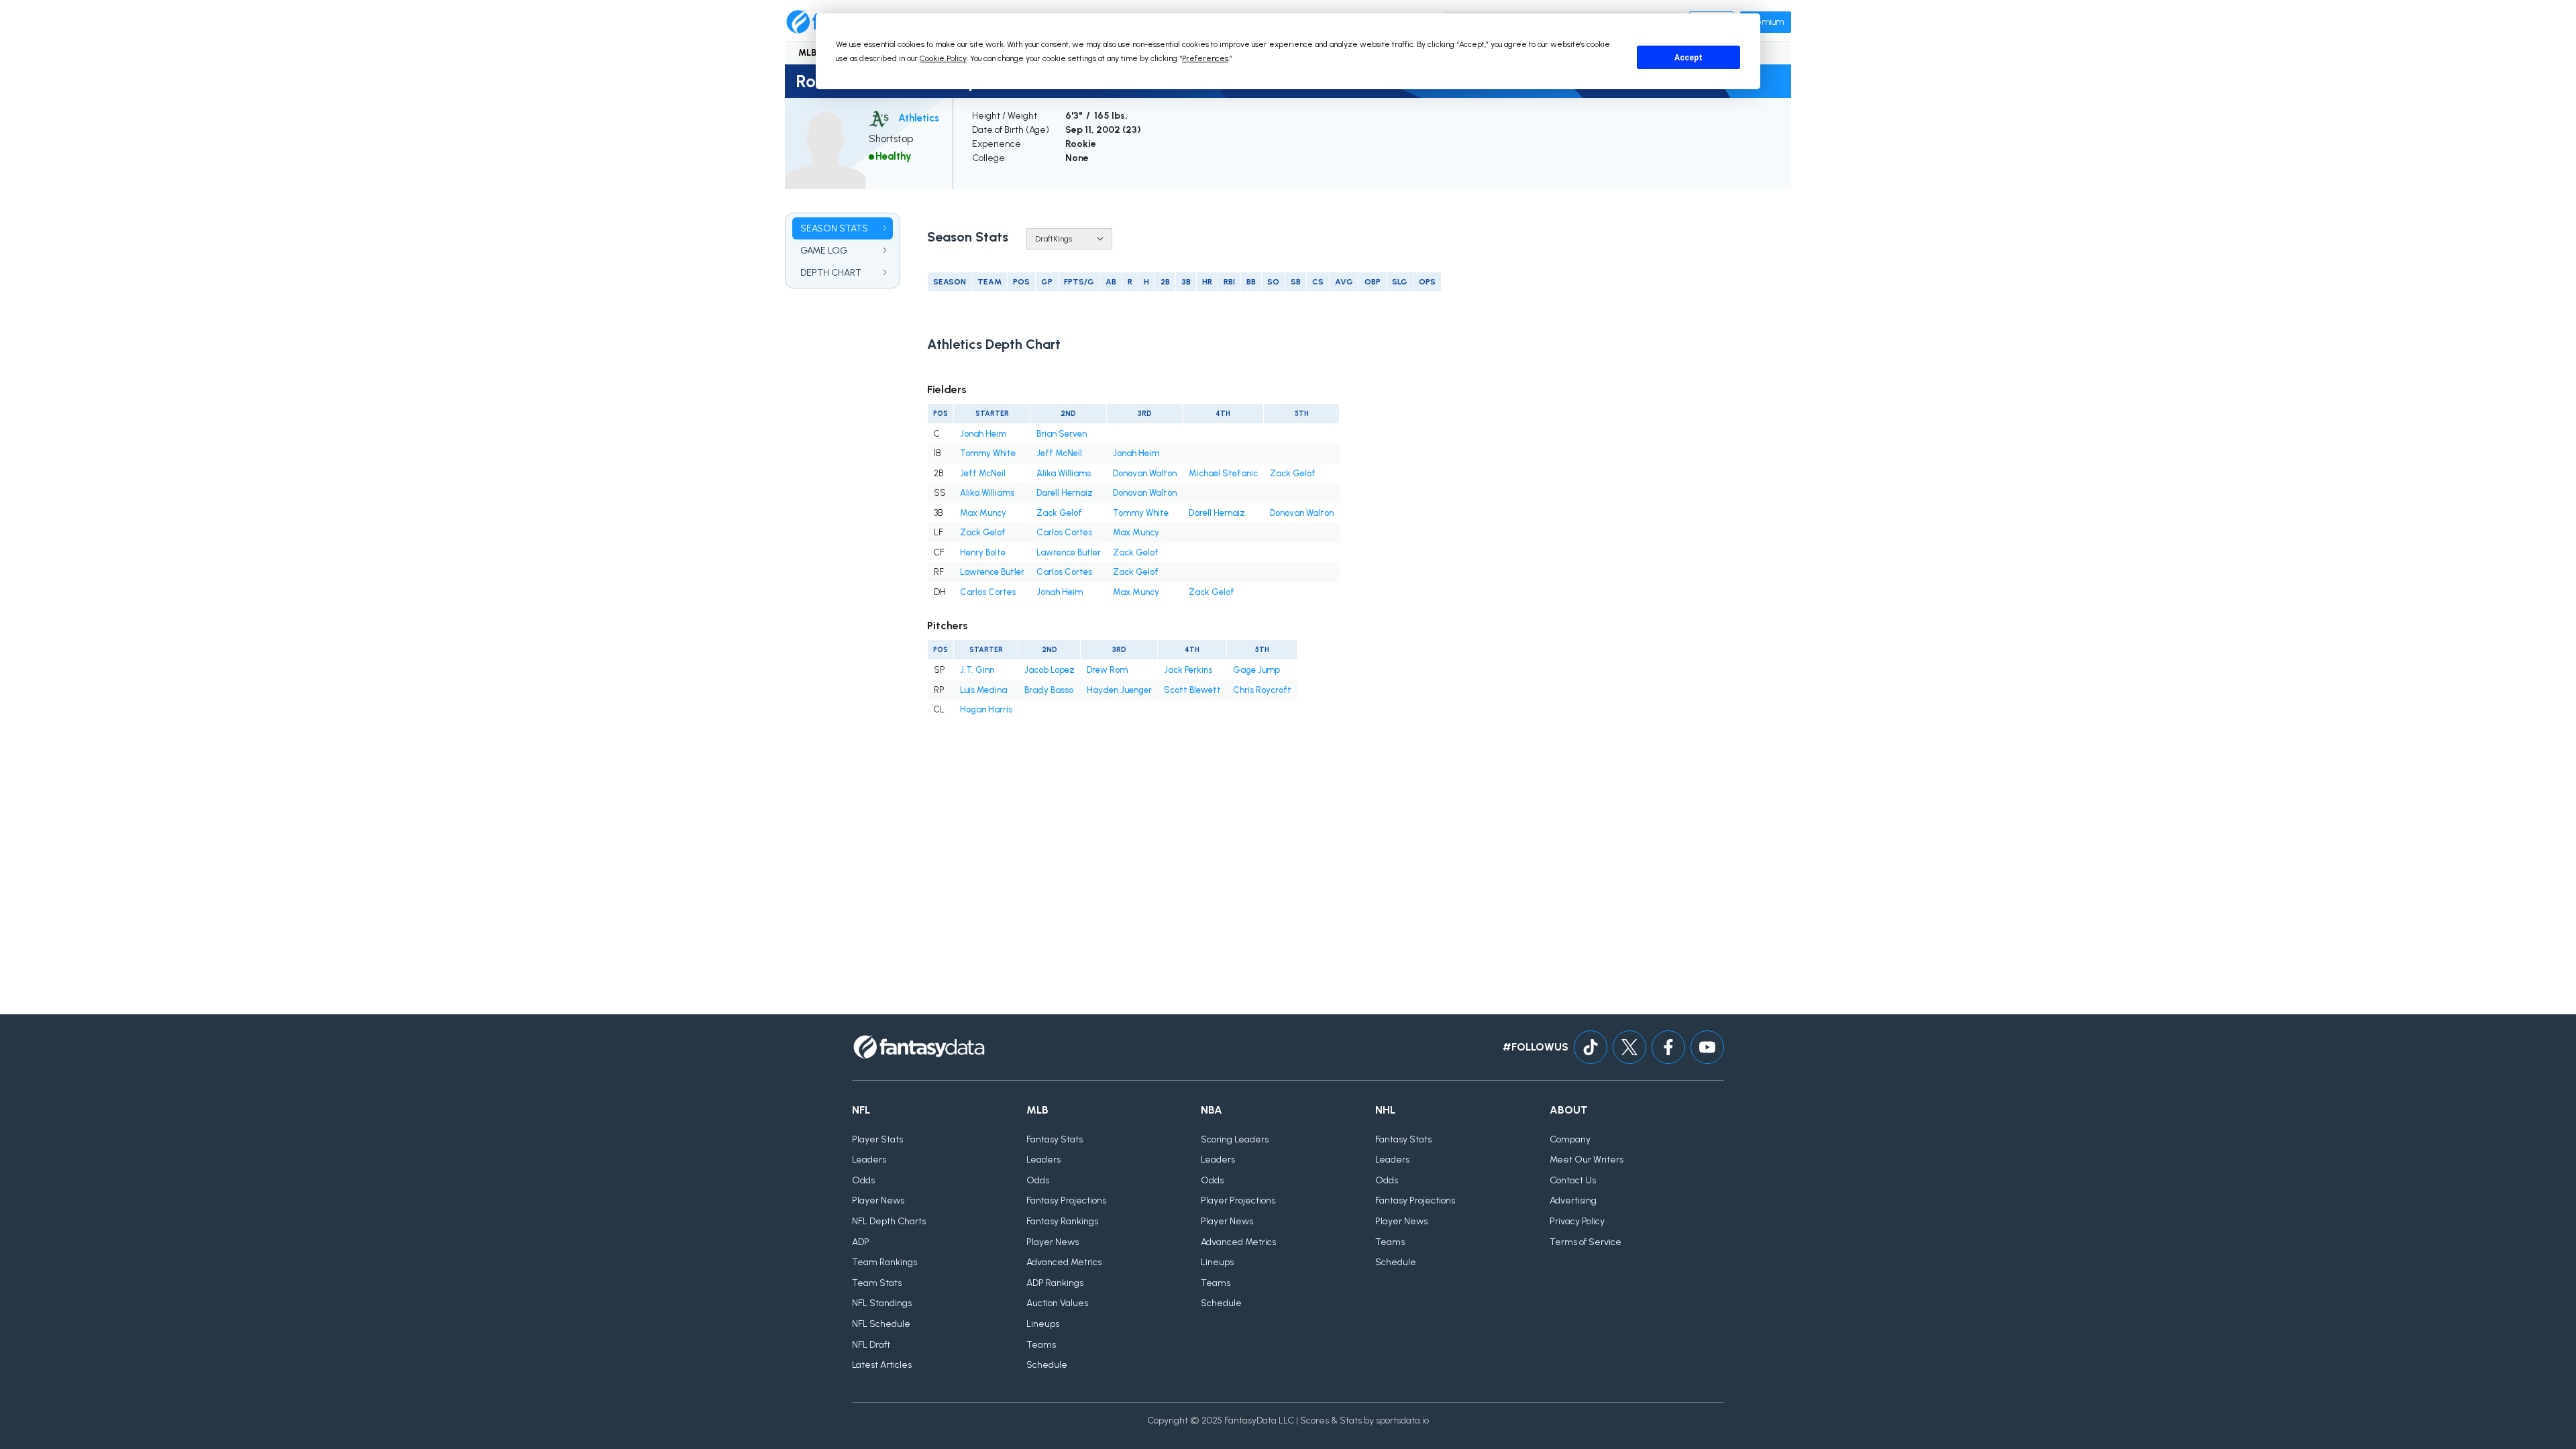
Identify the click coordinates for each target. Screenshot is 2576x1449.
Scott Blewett (1192, 690)
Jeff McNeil (1059, 453)
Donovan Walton (1145, 473)
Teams (1041, 1345)
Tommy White (988, 453)
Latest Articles (882, 1365)
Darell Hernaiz (1065, 493)
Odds (863, 1180)
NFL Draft (871, 1345)
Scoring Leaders (1235, 1139)
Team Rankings (884, 1262)
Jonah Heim (983, 434)
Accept (1688, 58)
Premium (1766, 22)
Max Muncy (983, 513)
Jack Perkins (1188, 670)
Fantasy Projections (1066, 1200)
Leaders (869, 1160)
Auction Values (1057, 1303)
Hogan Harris (986, 709)
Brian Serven (1062, 434)
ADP (861, 1242)
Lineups (1043, 1324)
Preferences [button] (1205, 58)
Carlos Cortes (1064, 532)
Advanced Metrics (1064, 1262)
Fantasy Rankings (1062, 1221)
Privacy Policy (1577, 1221)
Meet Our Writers (1587, 1160)
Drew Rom (1107, 670)
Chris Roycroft (1262, 690)
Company (1570, 1139)
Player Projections (1238, 1200)
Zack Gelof (1293, 473)
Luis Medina (983, 690)
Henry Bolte (983, 552)
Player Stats (877, 1139)
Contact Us (1573, 1180)
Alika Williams (1064, 473)
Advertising (1573, 1200)
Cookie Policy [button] (943, 58)
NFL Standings (882, 1303)
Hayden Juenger (1119, 690)
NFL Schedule (881, 1324)
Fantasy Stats (1055, 1139)
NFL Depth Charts (889, 1221)
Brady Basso (1049, 690)
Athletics (919, 118)
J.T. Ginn (977, 670)
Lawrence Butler (1069, 552)
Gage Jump (1256, 670)
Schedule (1047, 1365)
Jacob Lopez (1050, 670)
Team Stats (877, 1283)
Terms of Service (1586, 1242)
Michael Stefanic (1223, 473)
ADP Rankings (1055, 1283)
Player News (878, 1200)
